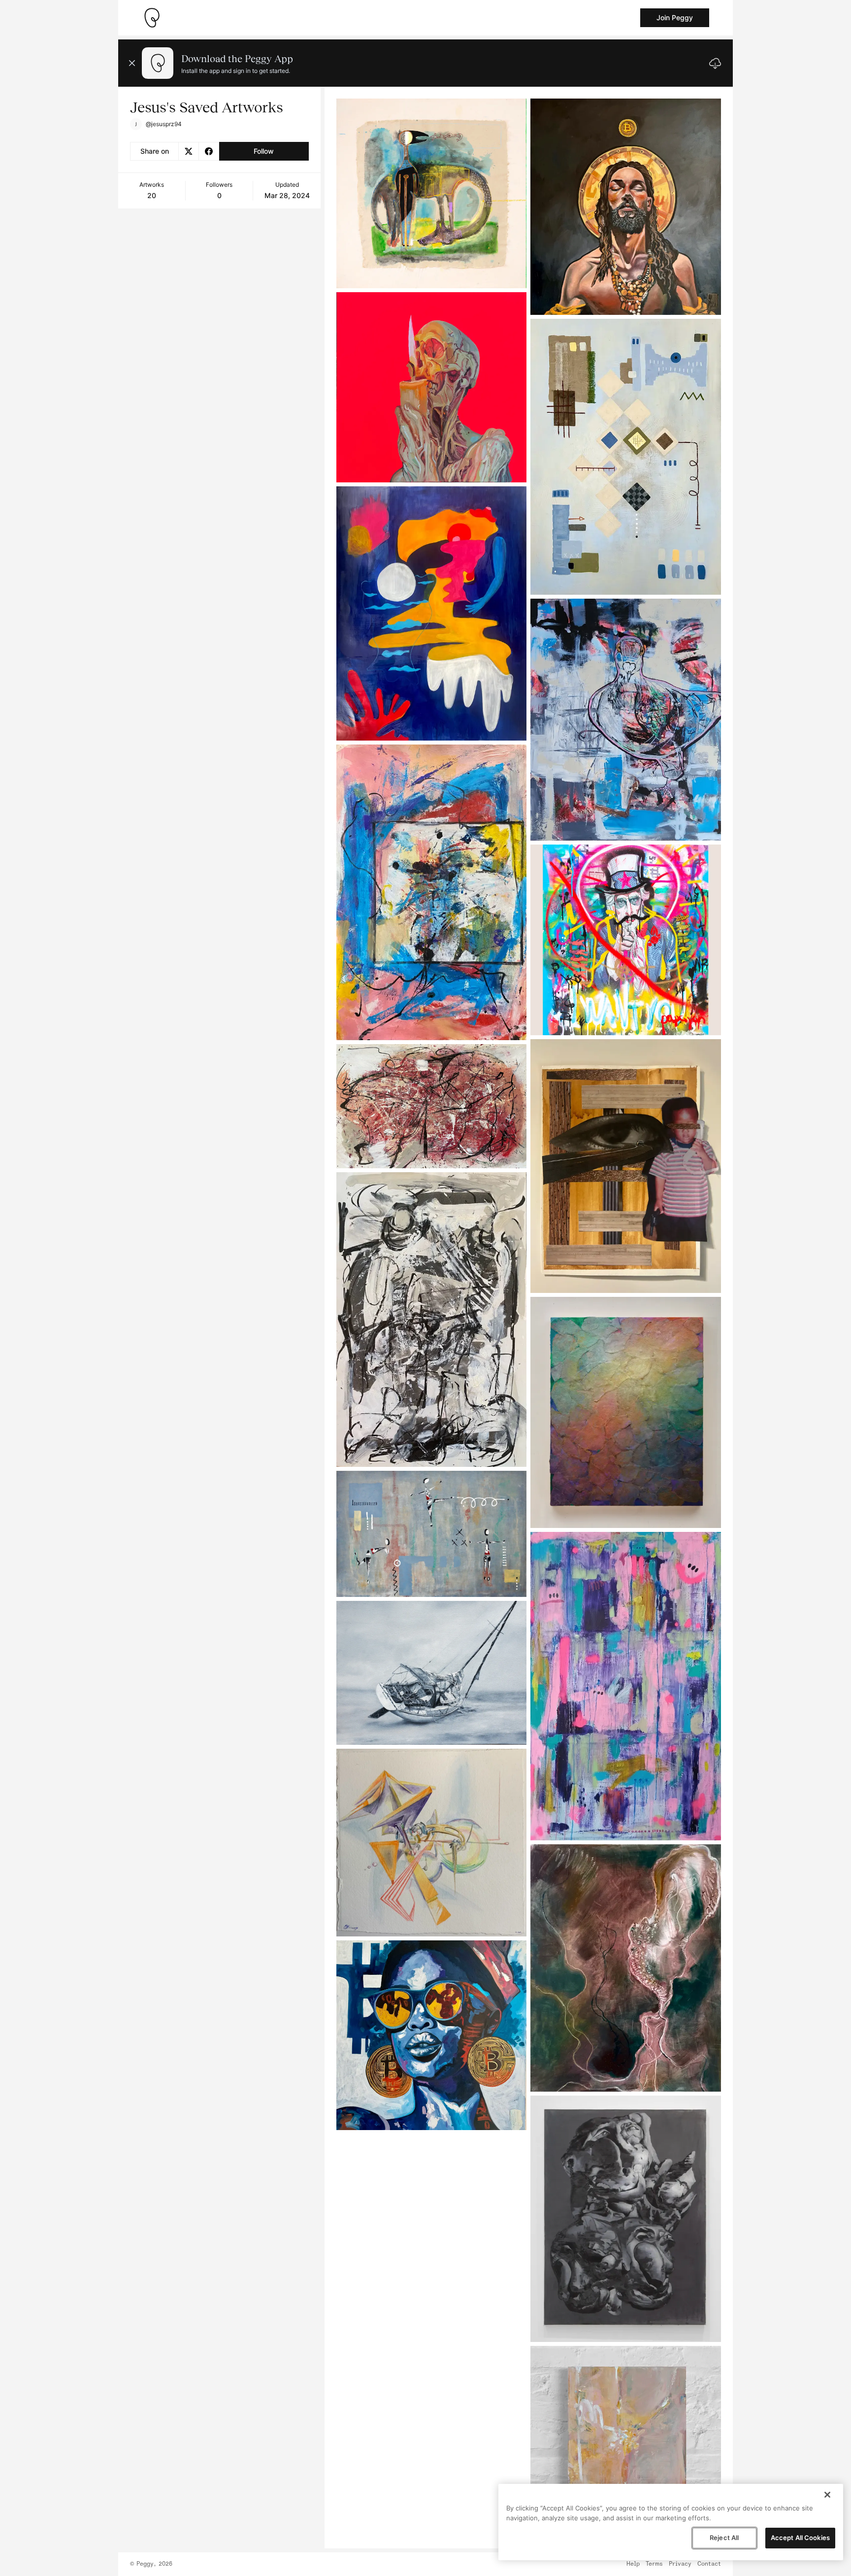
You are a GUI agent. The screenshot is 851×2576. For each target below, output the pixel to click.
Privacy (680, 2564)
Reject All (724, 2538)
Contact (709, 2564)
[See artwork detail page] (432, 193)
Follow (264, 151)
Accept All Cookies (800, 2538)
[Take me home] (152, 18)
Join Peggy (675, 17)
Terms (654, 2564)
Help (633, 2564)
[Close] (827, 2495)
